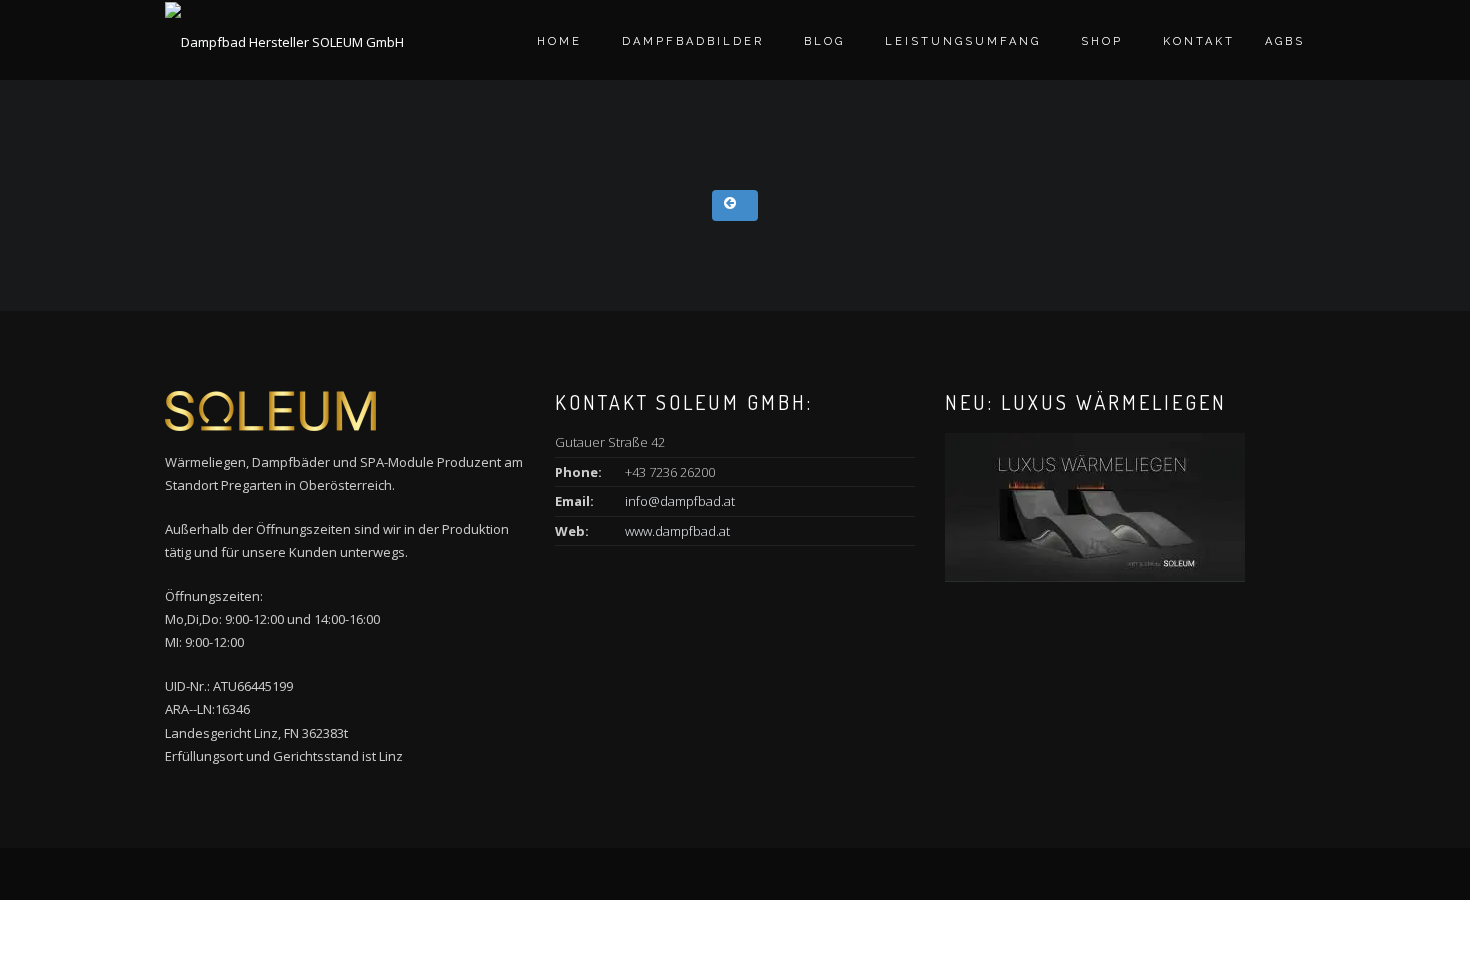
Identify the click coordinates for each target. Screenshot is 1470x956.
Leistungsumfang (963, 41)
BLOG (824, 41)
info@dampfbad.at (680, 501)
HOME (559, 41)
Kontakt (1199, 41)
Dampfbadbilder (693, 41)
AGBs (1285, 41)
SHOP (1102, 41)
